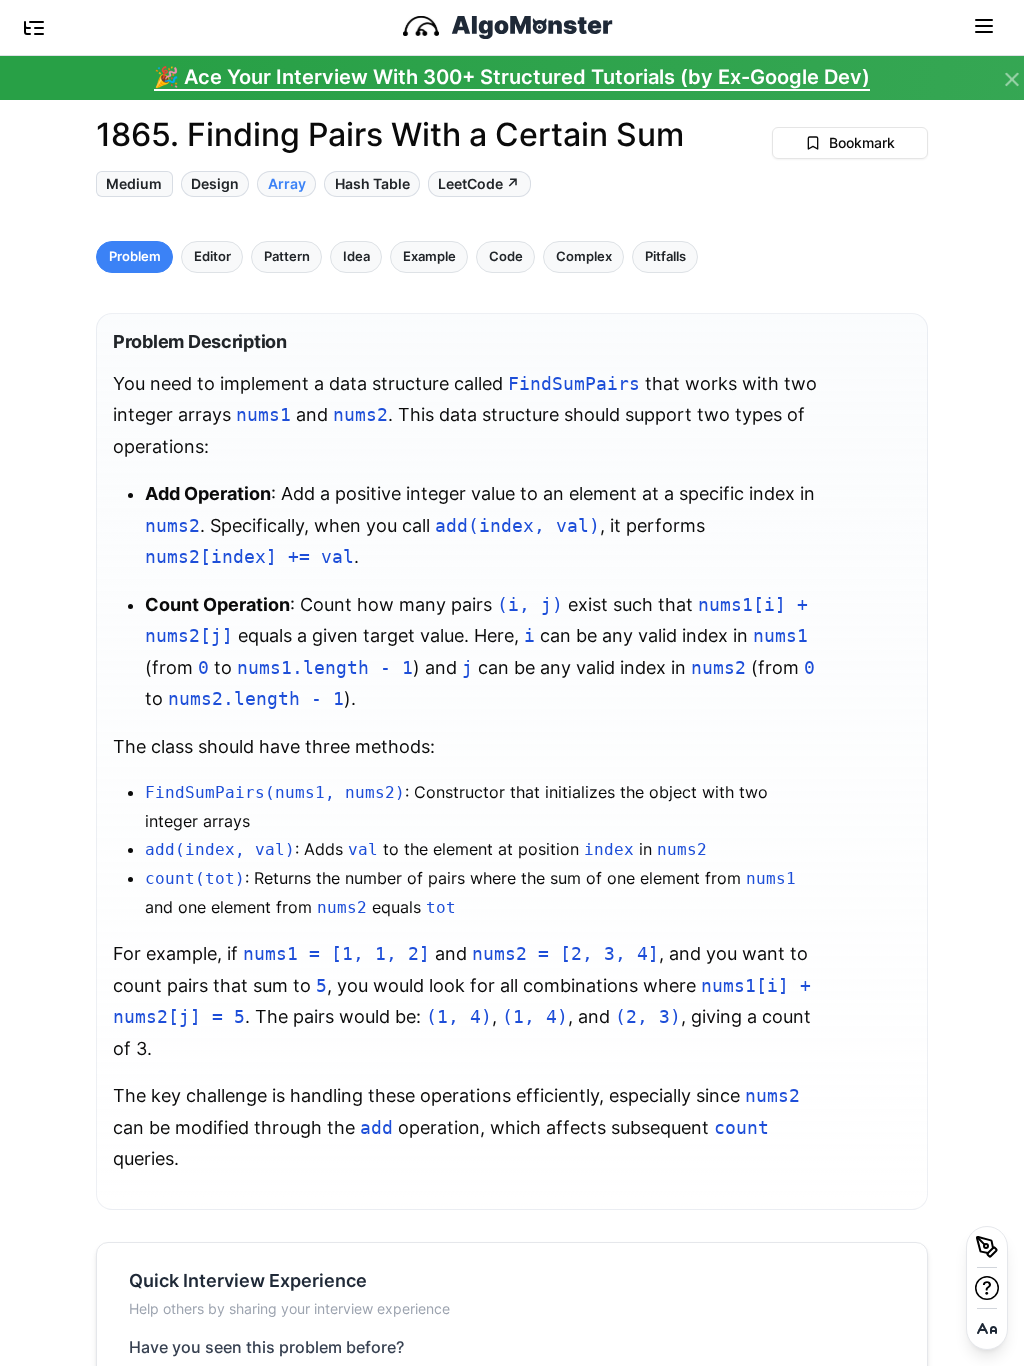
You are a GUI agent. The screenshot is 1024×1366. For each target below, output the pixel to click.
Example (429, 256)
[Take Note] (987, 1247)
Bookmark (862, 142)
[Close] (1012, 80)
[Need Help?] (987, 1288)
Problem (135, 256)
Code (506, 256)
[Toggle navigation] (984, 25)
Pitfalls (665, 256)
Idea (356, 256)
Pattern (287, 256)
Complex (584, 256)
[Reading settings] (987, 1329)
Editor (212, 256)
